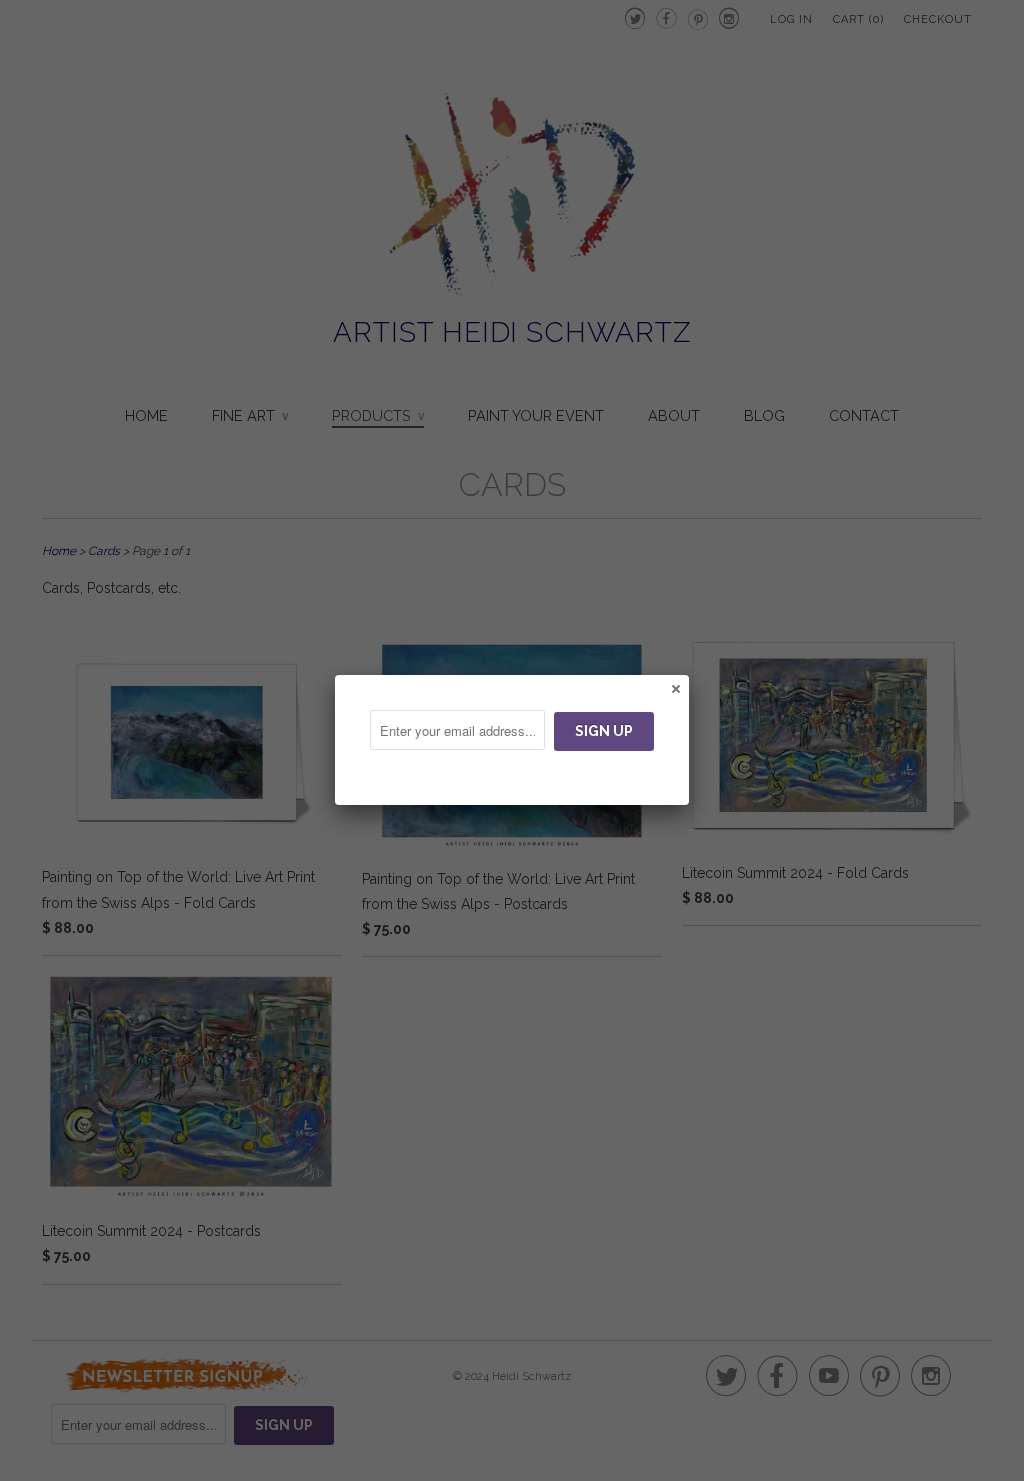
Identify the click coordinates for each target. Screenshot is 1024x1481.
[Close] (675, 688)
